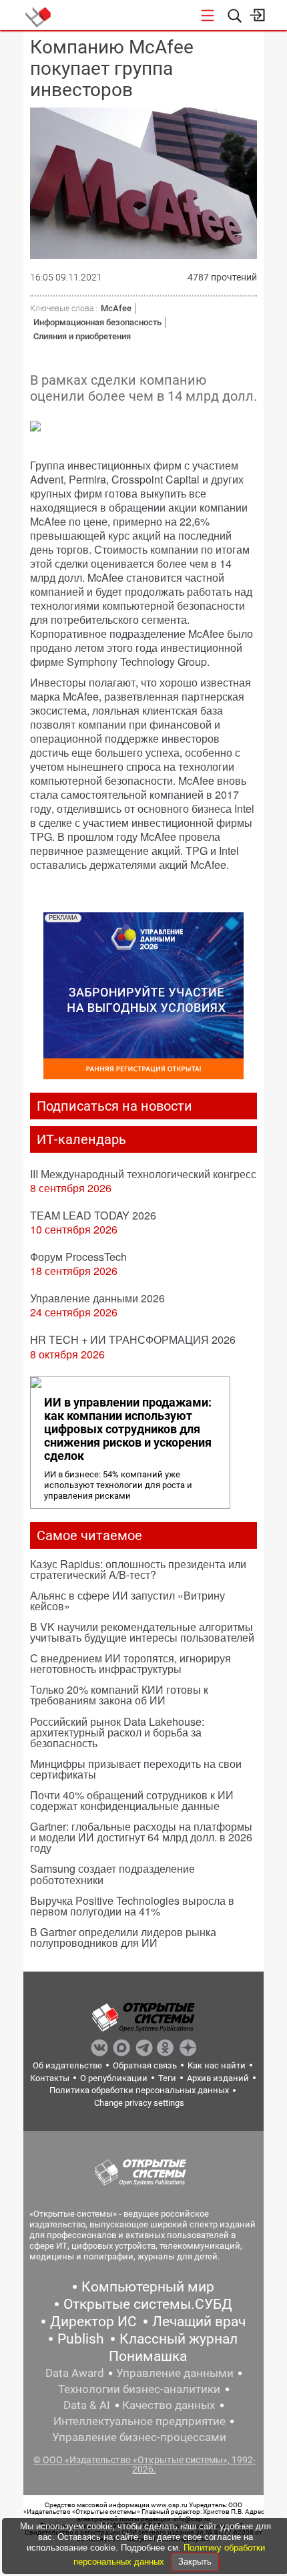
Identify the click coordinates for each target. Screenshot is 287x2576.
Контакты (50, 2078)
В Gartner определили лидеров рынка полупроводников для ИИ (123, 1937)
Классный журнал (179, 2339)
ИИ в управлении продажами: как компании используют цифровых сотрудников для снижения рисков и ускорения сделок (128, 1429)
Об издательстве (67, 2065)
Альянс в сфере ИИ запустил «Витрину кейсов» (127, 1601)
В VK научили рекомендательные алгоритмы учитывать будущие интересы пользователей (142, 1632)
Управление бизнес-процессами (139, 2437)
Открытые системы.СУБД (148, 2304)
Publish (81, 2339)
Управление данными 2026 (97, 1298)
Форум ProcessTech (78, 1257)
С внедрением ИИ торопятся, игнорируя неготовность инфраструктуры (130, 1663)
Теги (167, 2078)
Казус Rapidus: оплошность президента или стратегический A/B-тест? (138, 1569)
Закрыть (195, 2562)
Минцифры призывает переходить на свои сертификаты (136, 1769)
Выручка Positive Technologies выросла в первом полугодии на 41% (132, 1906)
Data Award (75, 2373)
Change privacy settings (139, 2103)
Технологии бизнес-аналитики (139, 2389)
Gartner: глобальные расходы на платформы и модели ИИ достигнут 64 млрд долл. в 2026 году (141, 1837)
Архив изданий (218, 2078)
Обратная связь (145, 2065)
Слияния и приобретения (82, 336)
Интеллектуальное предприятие (139, 2421)
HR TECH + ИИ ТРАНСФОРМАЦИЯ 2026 (133, 1339)
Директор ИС (93, 2322)
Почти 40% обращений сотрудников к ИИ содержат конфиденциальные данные (132, 1800)
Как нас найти (217, 2065)
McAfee (116, 308)
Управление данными (175, 2373)
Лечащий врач (199, 2322)
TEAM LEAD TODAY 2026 (93, 1215)
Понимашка (148, 2356)
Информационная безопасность (97, 322)
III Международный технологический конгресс (143, 1174)
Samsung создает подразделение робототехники (112, 1874)
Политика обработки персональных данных (139, 2090)
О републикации (114, 2078)
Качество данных (169, 2405)
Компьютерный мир (148, 2287)
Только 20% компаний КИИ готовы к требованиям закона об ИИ (119, 1695)
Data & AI (87, 2405)
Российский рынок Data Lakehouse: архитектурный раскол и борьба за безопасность (117, 1732)
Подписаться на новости (114, 1106)
